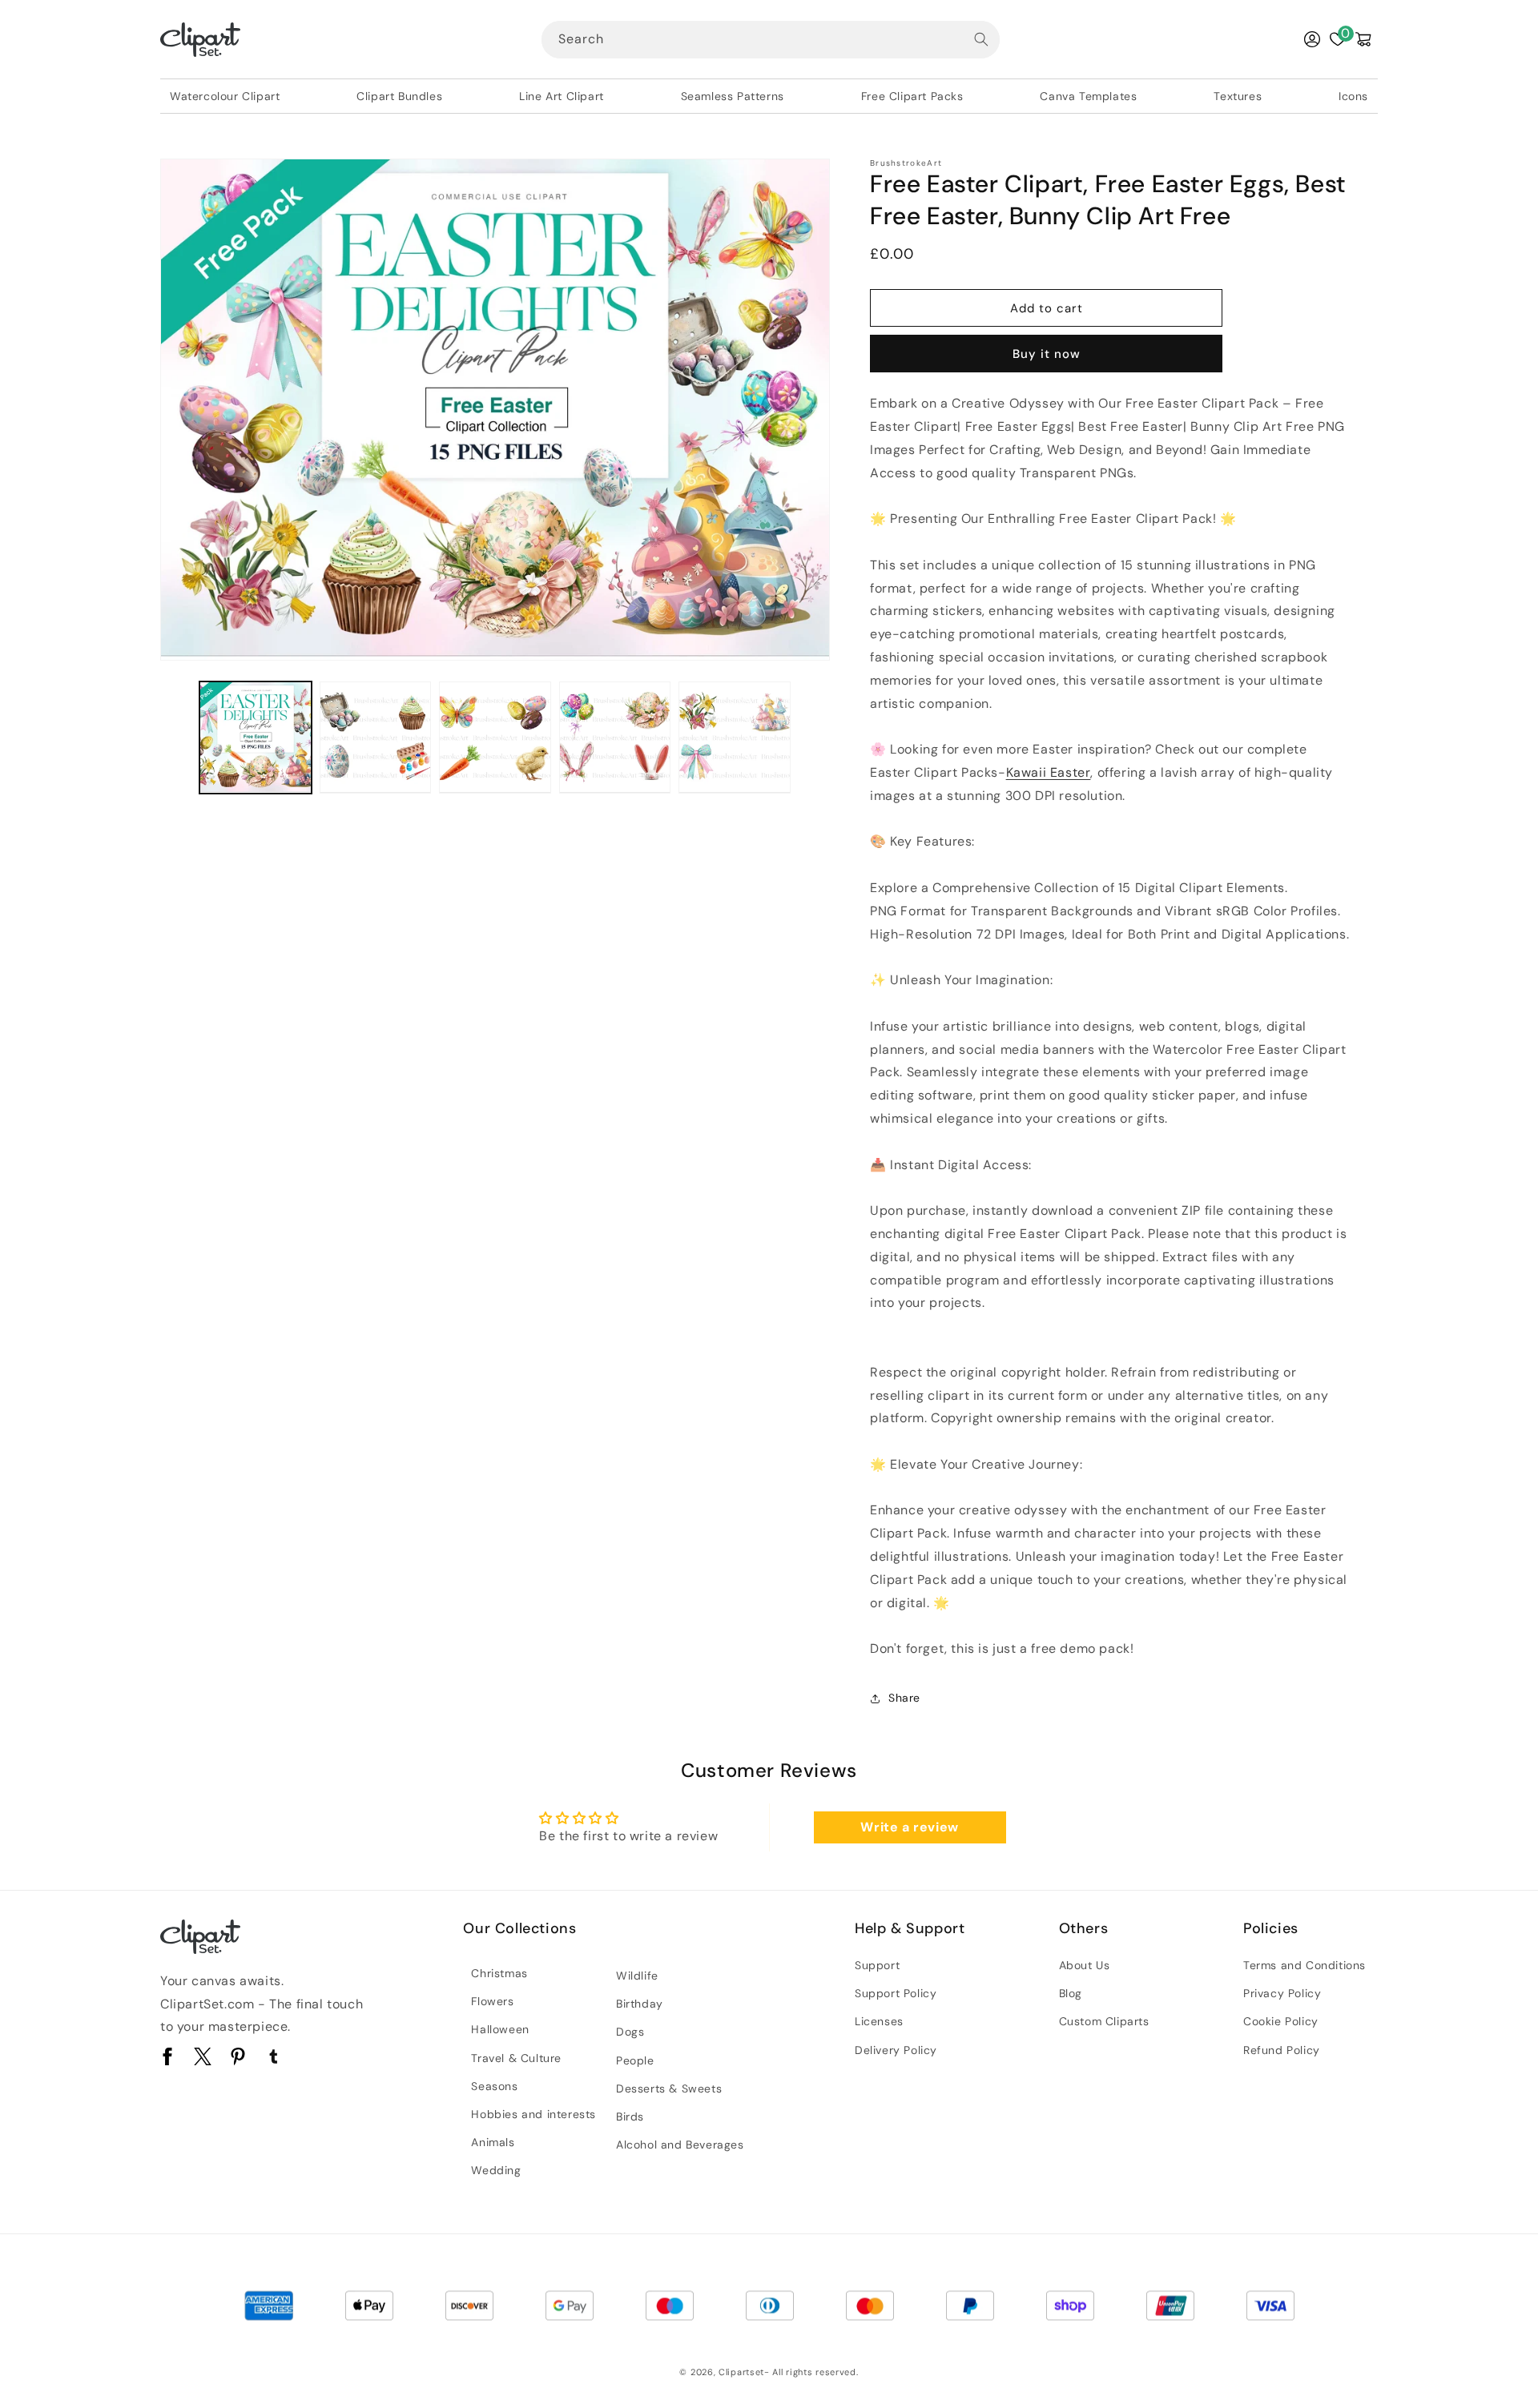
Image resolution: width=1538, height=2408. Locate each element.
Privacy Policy (1282, 1993)
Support (877, 1965)
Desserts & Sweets (669, 2088)
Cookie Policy (1281, 2021)
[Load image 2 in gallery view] (376, 738)
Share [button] (904, 1698)
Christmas (499, 1973)
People (635, 2060)
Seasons (494, 2086)
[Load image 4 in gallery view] (615, 738)
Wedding (496, 2170)
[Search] (981, 39)
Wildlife (637, 1976)
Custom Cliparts (1104, 2021)
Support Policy (896, 1993)
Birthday (640, 2004)
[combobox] (771, 40)
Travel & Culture (516, 2058)
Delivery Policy (896, 2050)
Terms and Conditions (1304, 1965)
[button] (1363, 39)
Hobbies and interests (533, 2114)
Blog (1071, 1993)
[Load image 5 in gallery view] (735, 738)
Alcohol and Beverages (680, 2145)
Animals (493, 2142)
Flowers (492, 2001)
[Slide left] (178, 738)
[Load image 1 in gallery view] (256, 738)
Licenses (879, 2021)
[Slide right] (812, 738)
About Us (1085, 1965)
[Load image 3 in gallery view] (495, 738)
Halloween (500, 2029)
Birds (630, 2117)
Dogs (630, 2032)
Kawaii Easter (1049, 772)
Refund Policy (1282, 2050)
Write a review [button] (909, 1827)
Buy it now (1047, 354)
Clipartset (741, 2372)
